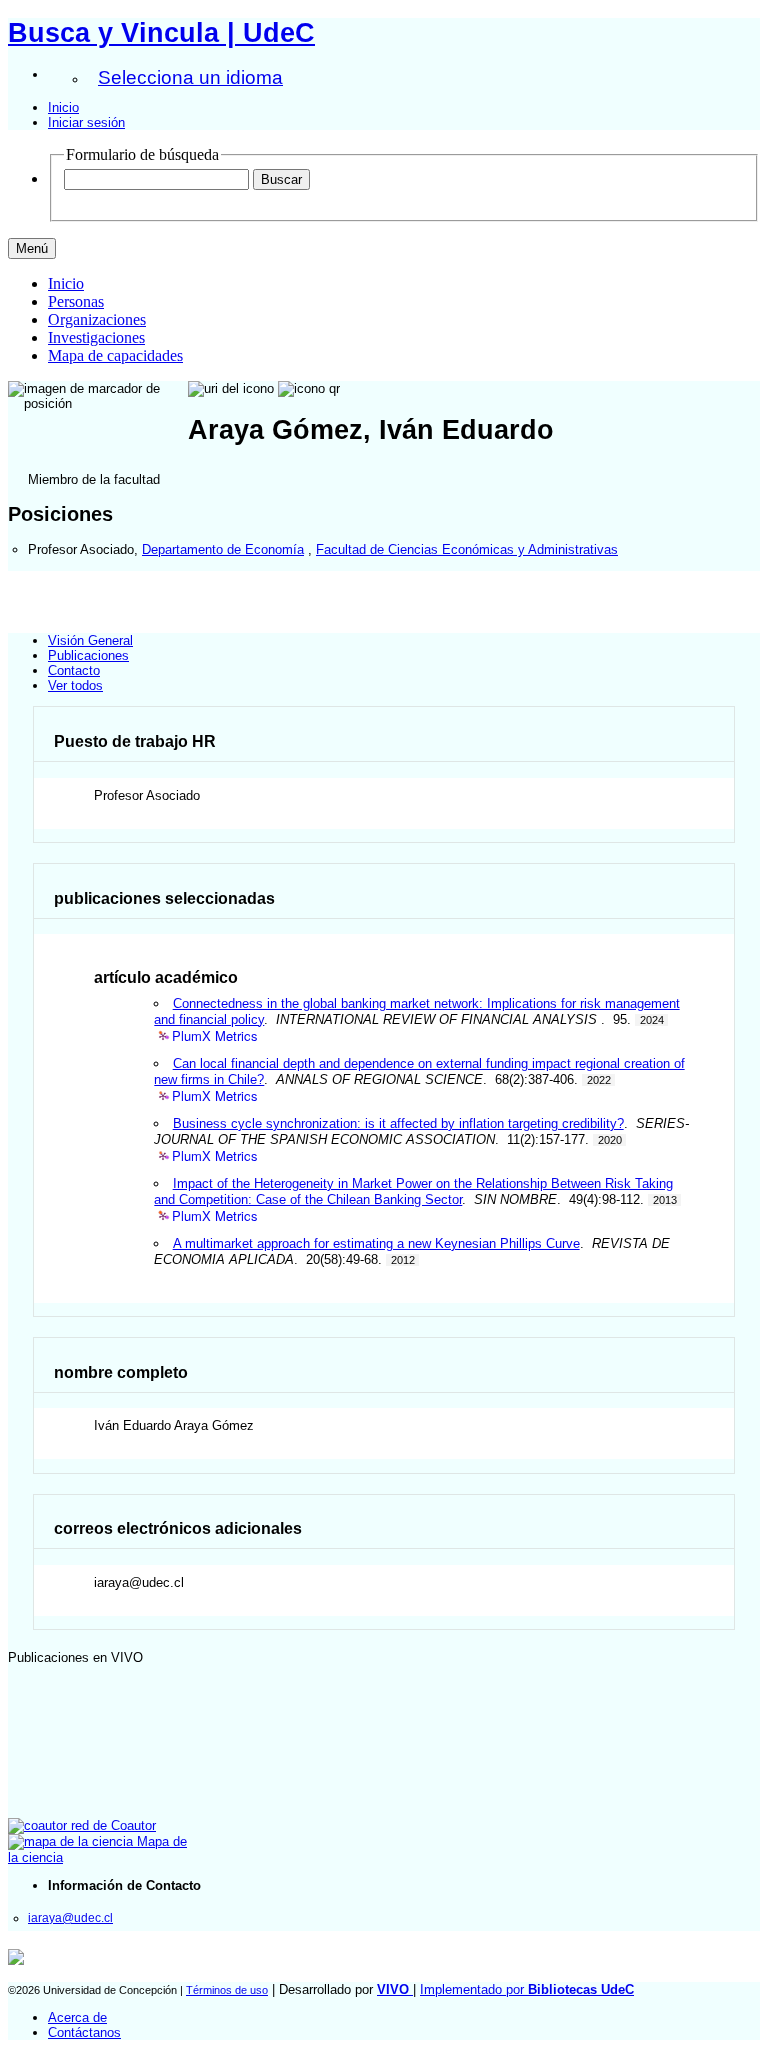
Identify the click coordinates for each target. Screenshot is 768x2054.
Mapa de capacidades (115, 355)
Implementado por (527, 1989)
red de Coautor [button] (111, 1825)
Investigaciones (96, 337)
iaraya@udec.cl (70, 1917)
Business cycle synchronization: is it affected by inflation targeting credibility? (398, 1123)
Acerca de (77, 2017)
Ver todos (75, 685)
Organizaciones (97, 319)
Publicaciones (88, 655)
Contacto (74, 670)
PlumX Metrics (215, 1036)
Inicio (63, 107)
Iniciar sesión (86, 122)
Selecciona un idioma (190, 77)
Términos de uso (227, 1990)
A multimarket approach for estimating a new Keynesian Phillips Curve (376, 1243)
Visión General (90, 640)
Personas (76, 301)
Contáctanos (84, 2032)
